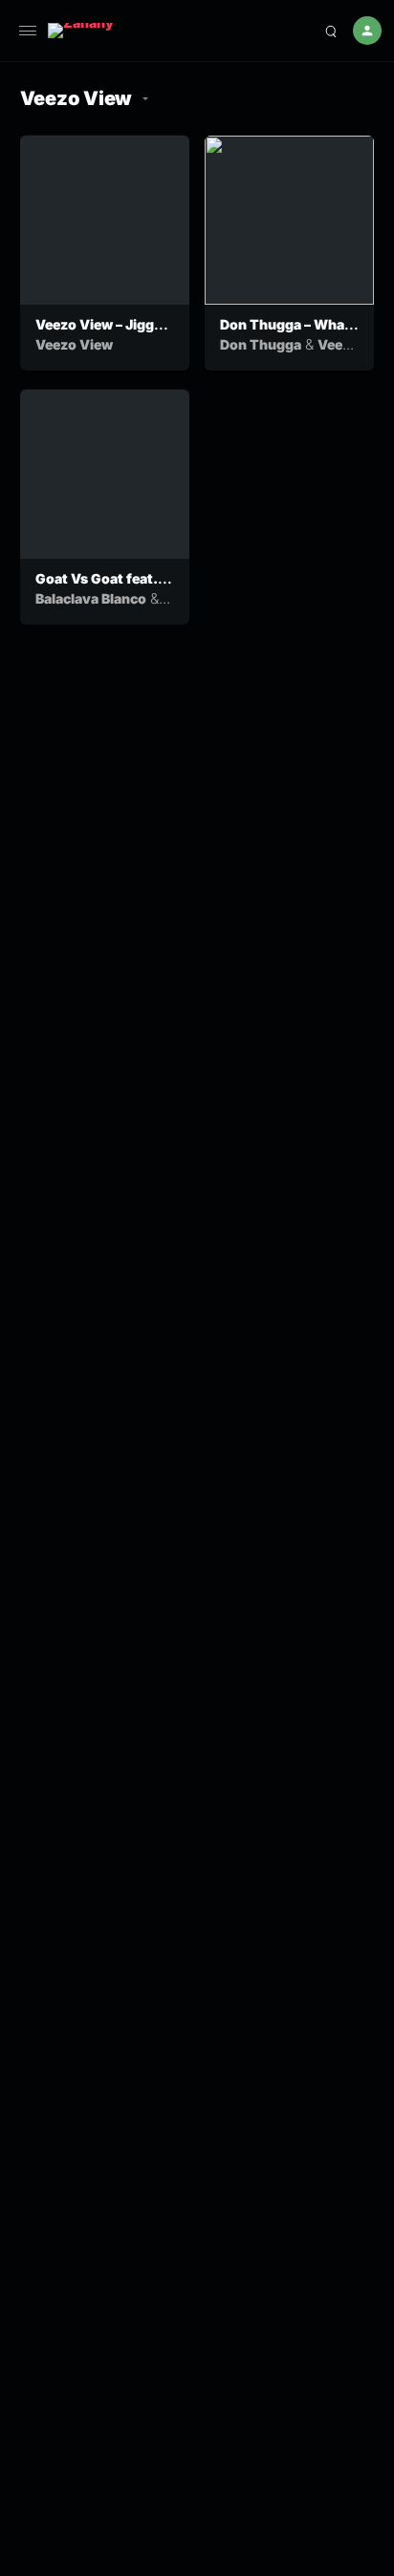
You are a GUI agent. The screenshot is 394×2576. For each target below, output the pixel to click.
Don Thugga (261, 344)
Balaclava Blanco (91, 598)
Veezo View (74, 344)
